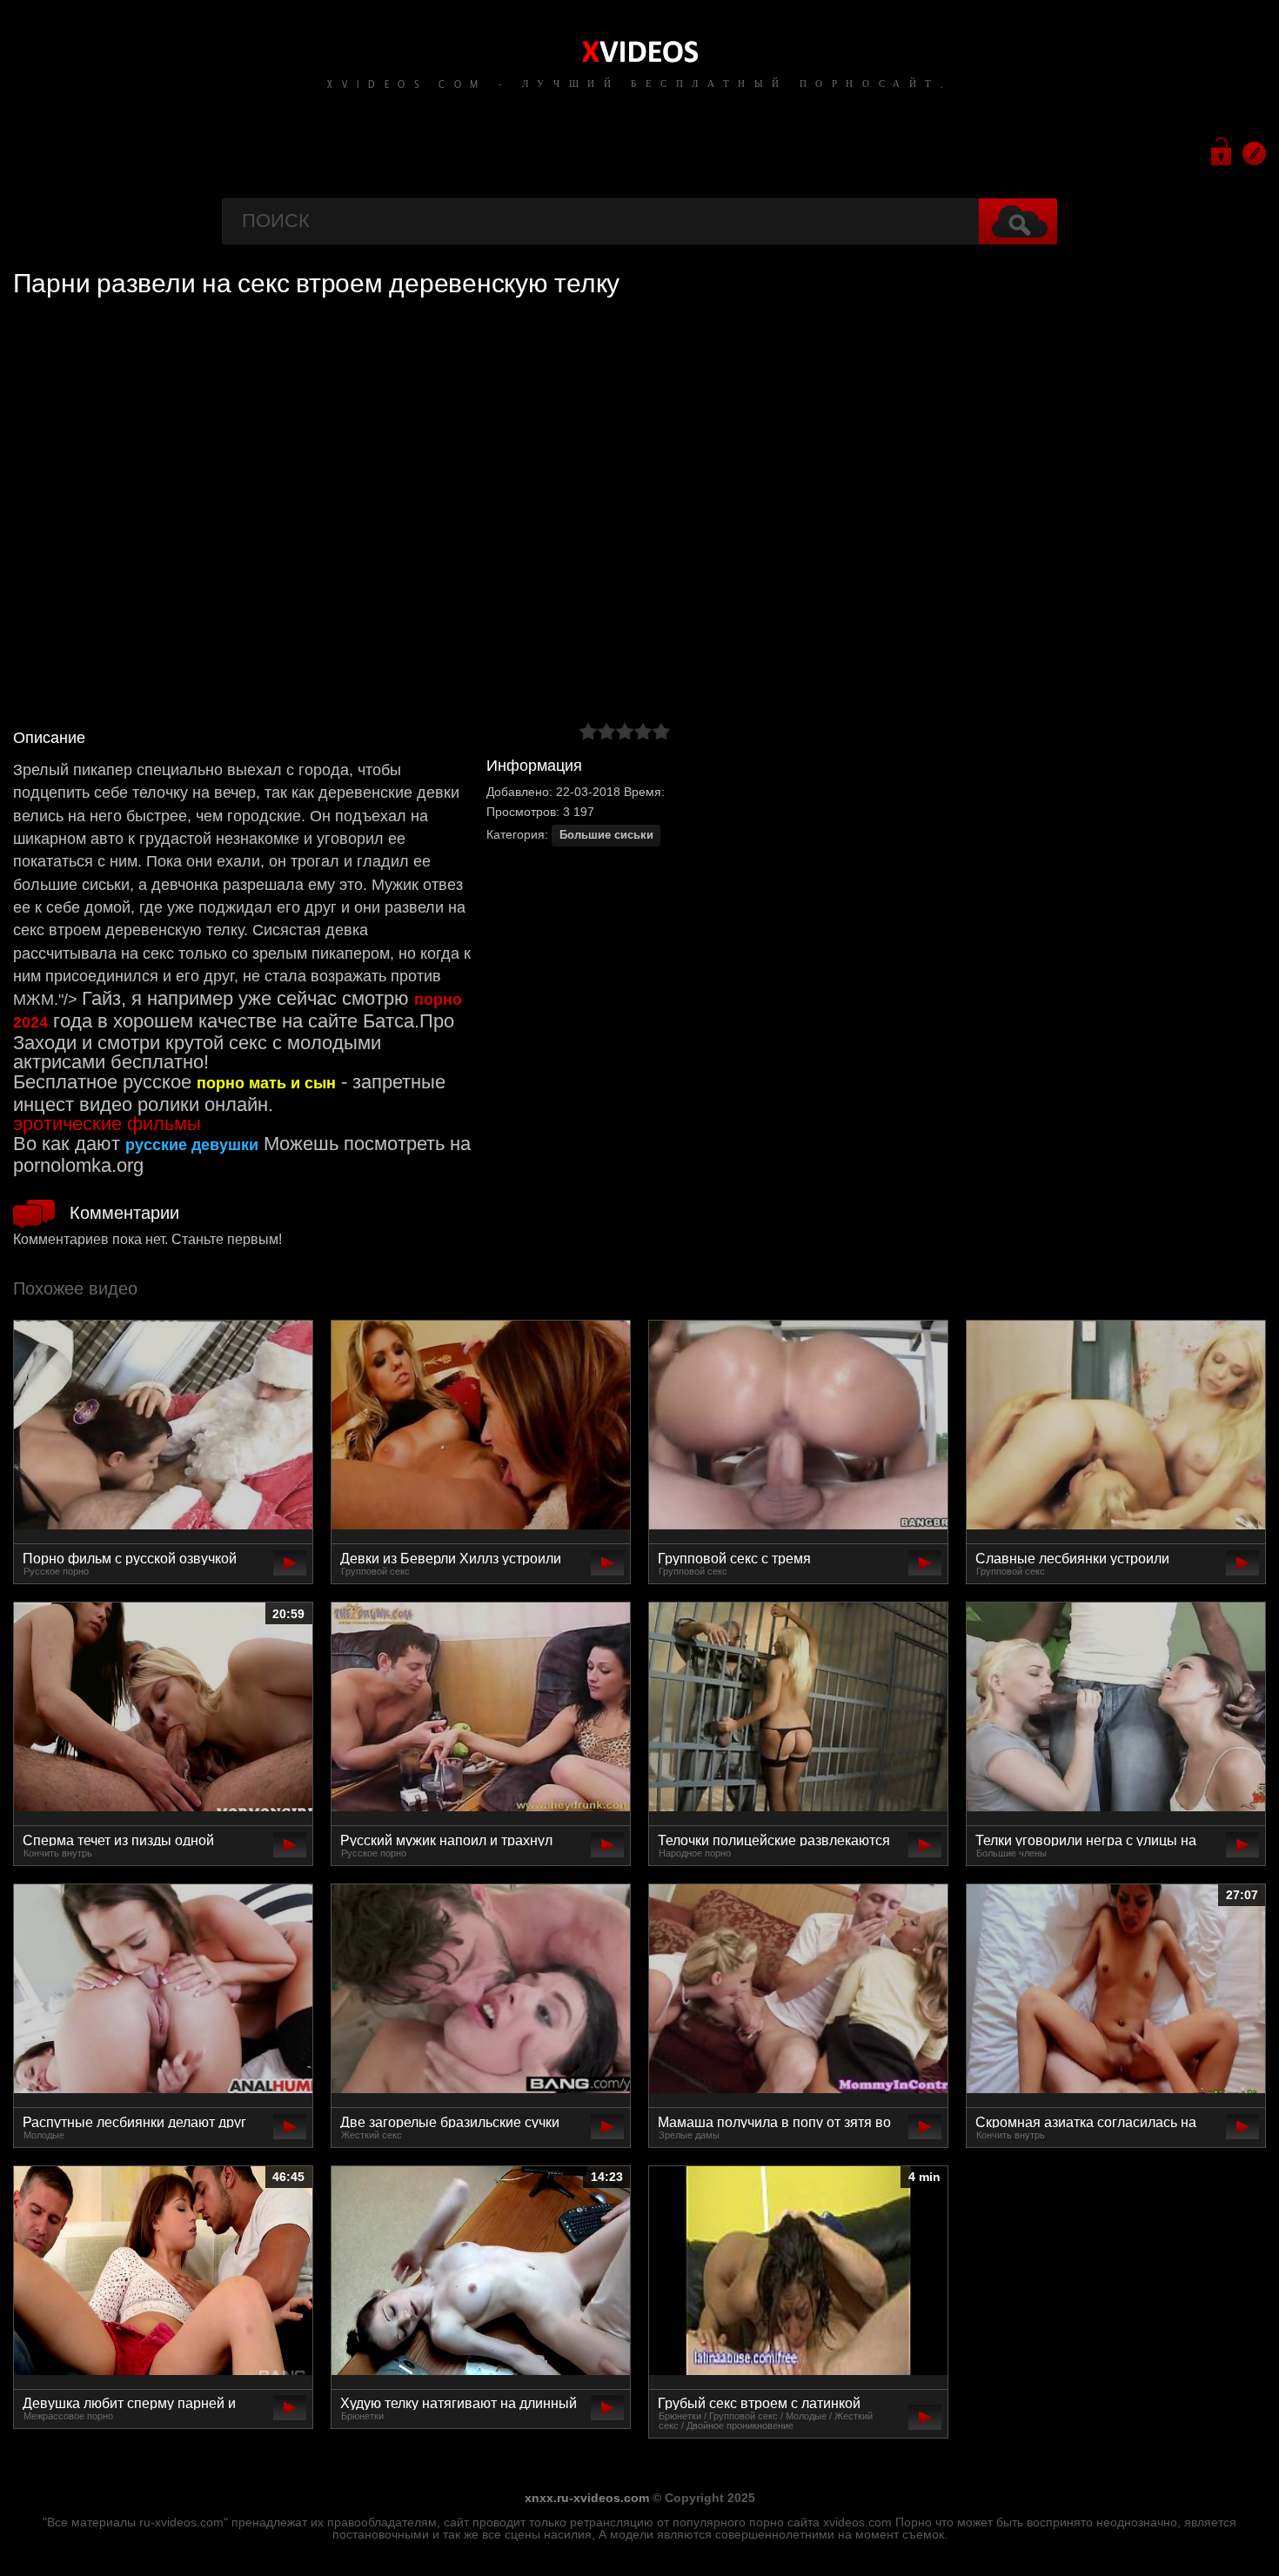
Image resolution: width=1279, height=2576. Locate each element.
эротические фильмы (107, 1124)
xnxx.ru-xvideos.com (587, 2498)
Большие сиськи (606, 835)
